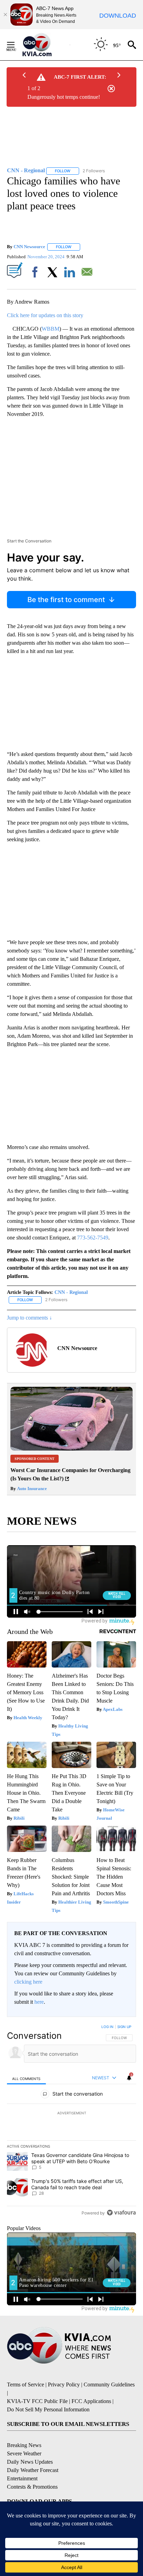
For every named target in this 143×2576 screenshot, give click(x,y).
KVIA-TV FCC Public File (37, 2401)
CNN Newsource (29, 247)
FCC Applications (91, 2401)
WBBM (51, 329)
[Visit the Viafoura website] (121, 2213)
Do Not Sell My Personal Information (48, 2409)
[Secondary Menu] (16, 45)
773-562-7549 (93, 1238)
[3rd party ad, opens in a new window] (71, 1449)
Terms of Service (26, 2384)
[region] (71, 2121)
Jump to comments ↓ (30, 1318)
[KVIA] (45, 45)
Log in (107, 2027)
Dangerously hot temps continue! (64, 97)
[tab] (26, 2078)
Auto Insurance (31, 1489)
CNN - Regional (71, 1292)
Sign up (124, 2027)
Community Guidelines (109, 2384)
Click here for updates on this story (45, 315)
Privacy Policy (64, 2384)
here (39, 2002)
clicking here (28, 1982)
